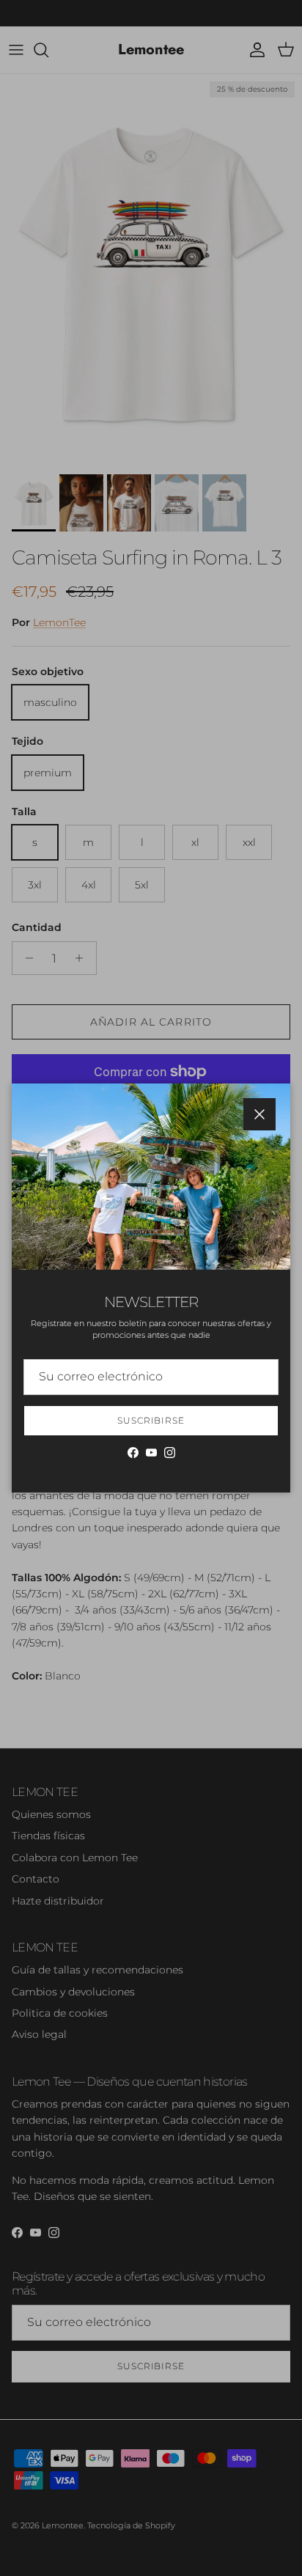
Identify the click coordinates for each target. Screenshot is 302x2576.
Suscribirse (151, 1420)
